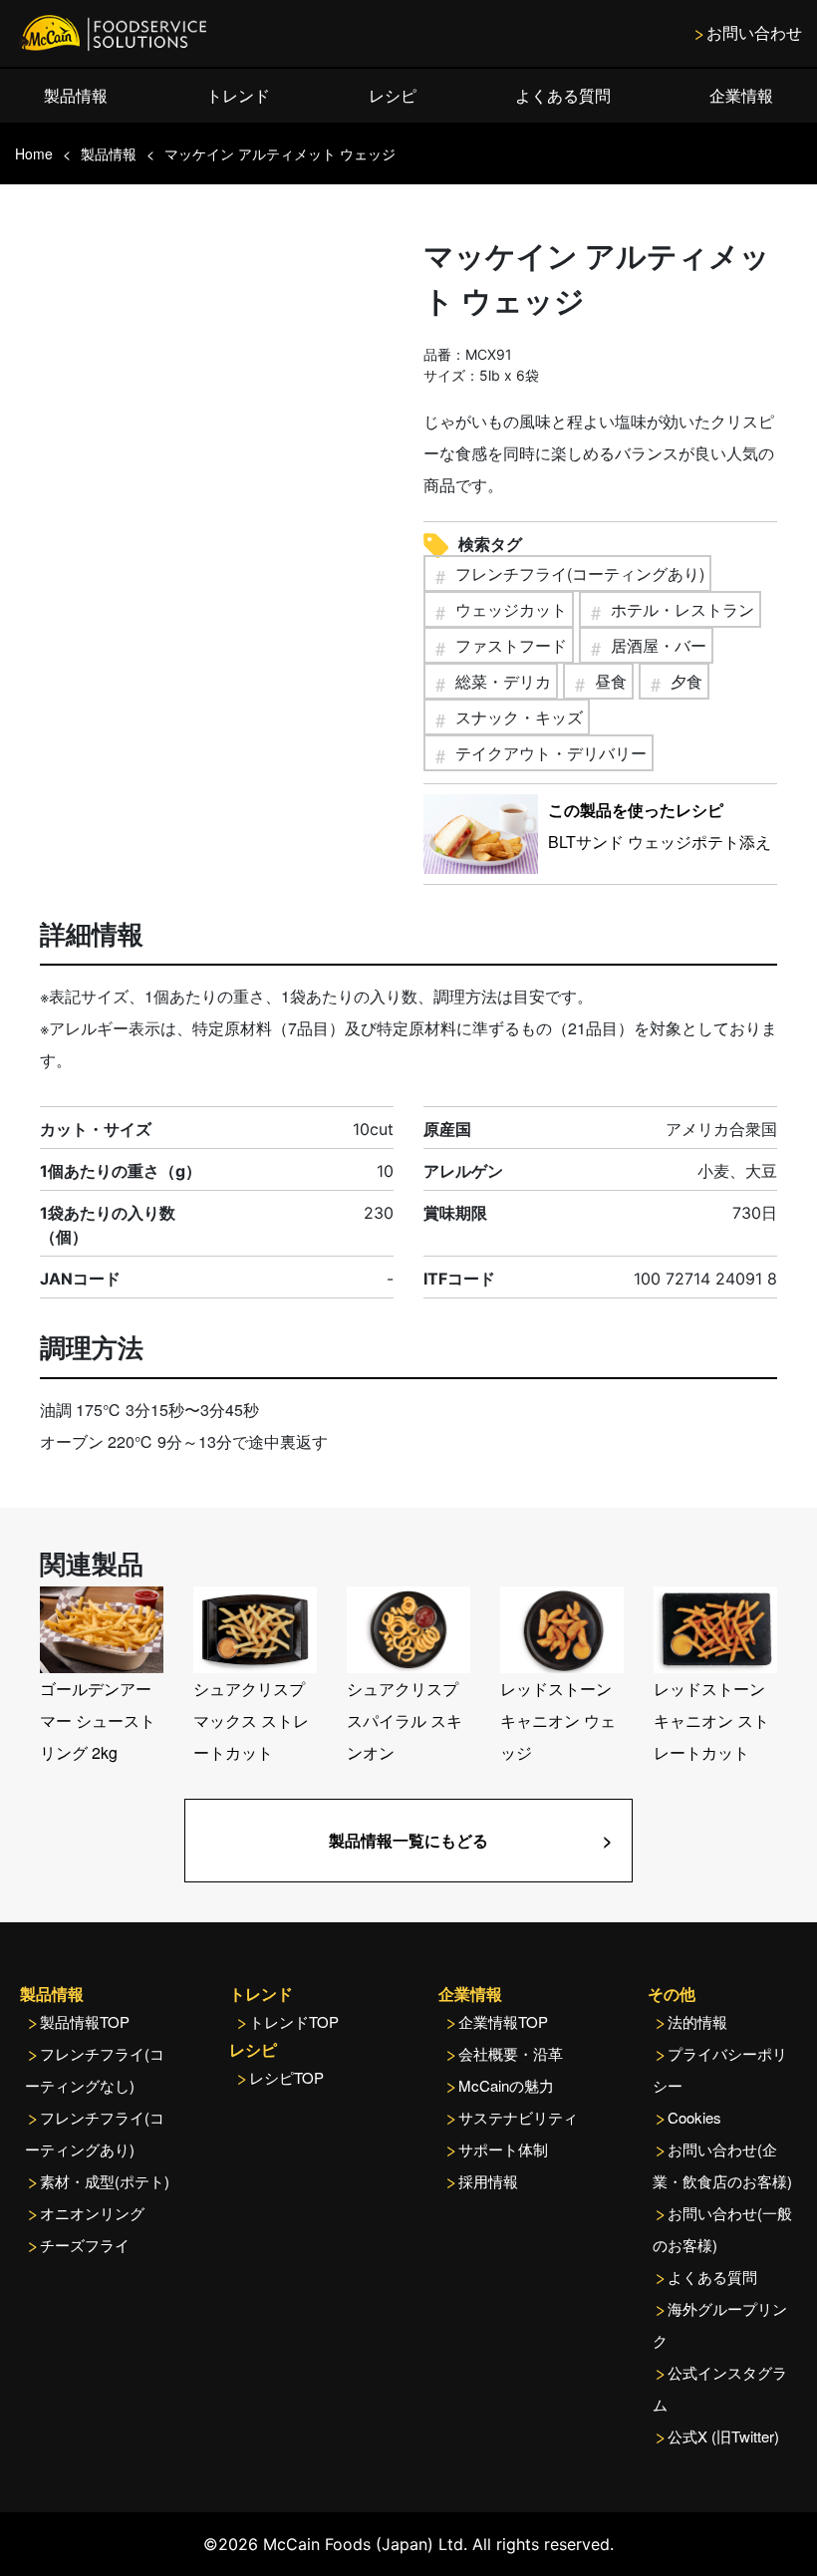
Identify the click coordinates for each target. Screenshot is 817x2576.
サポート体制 (503, 2149)
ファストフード (511, 645)
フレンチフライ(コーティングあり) (580, 573)
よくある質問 (563, 95)
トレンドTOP (294, 2021)
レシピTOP (286, 2077)
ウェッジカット (511, 609)
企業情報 (741, 95)
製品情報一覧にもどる (408, 1840)
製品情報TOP (85, 2021)
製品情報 (76, 95)
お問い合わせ (754, 32)
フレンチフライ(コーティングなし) (95, 2069)
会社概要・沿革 (511, 2053)
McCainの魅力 (506, 2085)
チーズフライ (85, 2245)
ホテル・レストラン (682, 609)
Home (34, 153)
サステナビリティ (518, 2117)
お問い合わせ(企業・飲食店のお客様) (722, 2165)
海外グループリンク (720, 2324)
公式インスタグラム (720, 2388)
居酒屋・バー (659, 645)
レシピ (393, 95)
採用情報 (488, 2181)
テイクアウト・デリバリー (551, 753)
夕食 (686, 681)
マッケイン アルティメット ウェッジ (280, 153)
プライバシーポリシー (720, 2069)
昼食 (611, 681)
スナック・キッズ (519, 717)
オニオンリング (92, 2213)
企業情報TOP (503, 2021)
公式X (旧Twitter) (723, 2436)
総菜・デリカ (503, 681)
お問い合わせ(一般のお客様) (722, 2229)
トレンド (238, 95)
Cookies (694, 2117)
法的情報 (697, 2021)
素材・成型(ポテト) (105, 2181)
